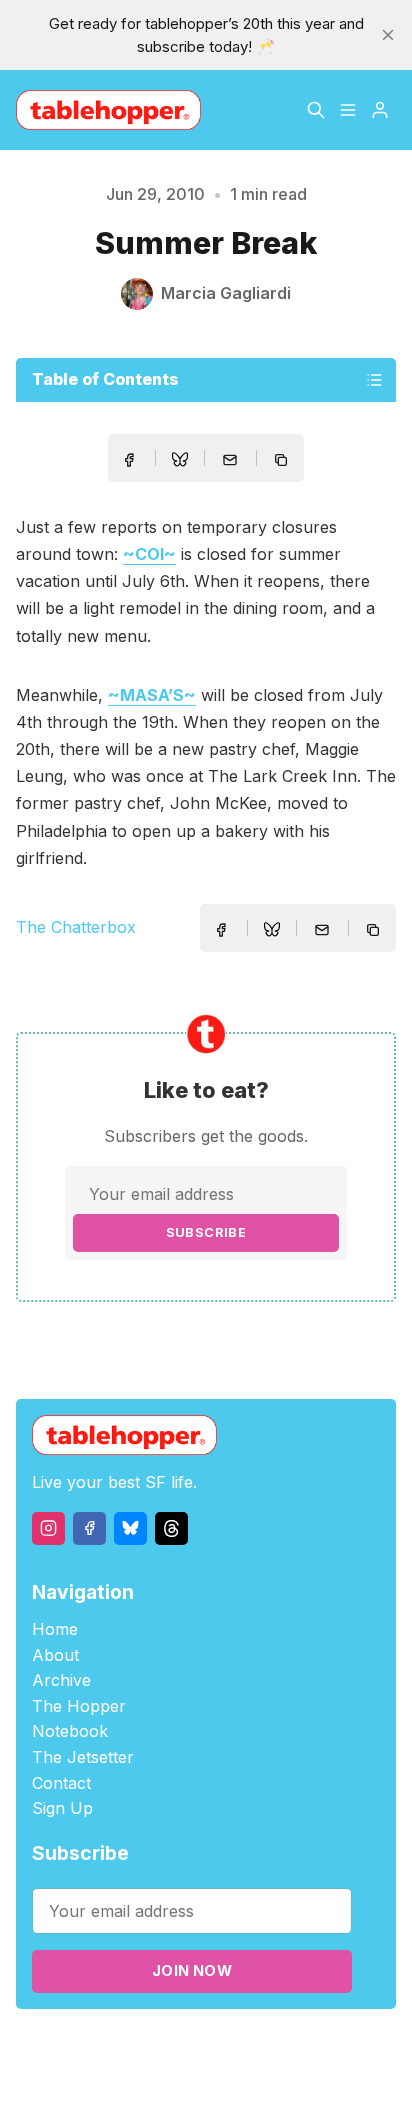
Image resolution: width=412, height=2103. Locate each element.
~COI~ (149, 554)
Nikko (205, 2067)
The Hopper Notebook (79, 1719)
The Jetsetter (83, 1757)
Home (55, 1629)
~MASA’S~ (152, 695)
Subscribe (206, 1232)
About (55, 1655)
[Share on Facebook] (129, 460)
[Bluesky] (130, 1528)
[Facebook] (89, 1528)
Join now (192, 1970)
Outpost (335, 2044)
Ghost (279, 2044)
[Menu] (348, 110)
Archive (61, 1680)
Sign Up (62, 1808)
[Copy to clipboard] (283, 462)
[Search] (316, 110)
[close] (388, 35)
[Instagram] (48, 1528)
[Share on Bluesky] (180, 462)
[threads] (171, 1528)
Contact (61, 1783)
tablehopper (109, 2044)
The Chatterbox (76, 927)
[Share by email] (230, 460)
